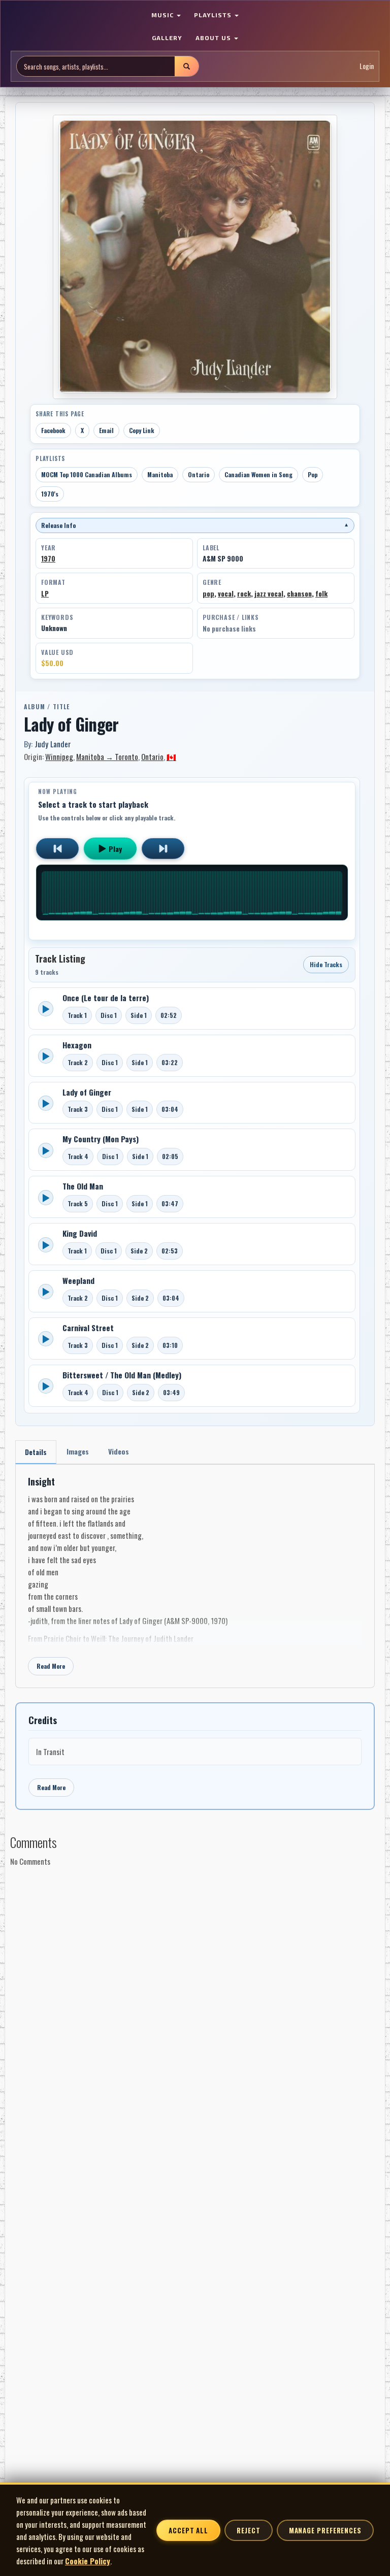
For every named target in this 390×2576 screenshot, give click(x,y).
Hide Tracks (326, 964)
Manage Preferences (325, 2530)
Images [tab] (78, 1451)
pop (208, 593)
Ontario (199, 474)
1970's (50, 494)
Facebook (53, 430)
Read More (51, 1666)
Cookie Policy (88, 2561)
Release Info (195, 525)
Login (367, 66)
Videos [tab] (119, 1451)
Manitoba (160, 474)
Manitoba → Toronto (107, 756)
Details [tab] (36, 1452)
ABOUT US (214, 38)
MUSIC (164, 15)
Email (106, 430)
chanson (299, 593)
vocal (226, 593)
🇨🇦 (171, 756)
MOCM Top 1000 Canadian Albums (87, 474)
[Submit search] (186, 66)
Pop (313, 474)
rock (244, 593)
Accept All (188, 2530)
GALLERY (167, 38)
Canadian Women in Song (258, 474)
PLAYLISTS (214, 15)
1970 (48, 558)
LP (45, 593)
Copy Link (142, 430)
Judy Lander (53, 744)
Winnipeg (59, 756)
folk (321, 593)
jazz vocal (269, 593)
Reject (248, 2530)
